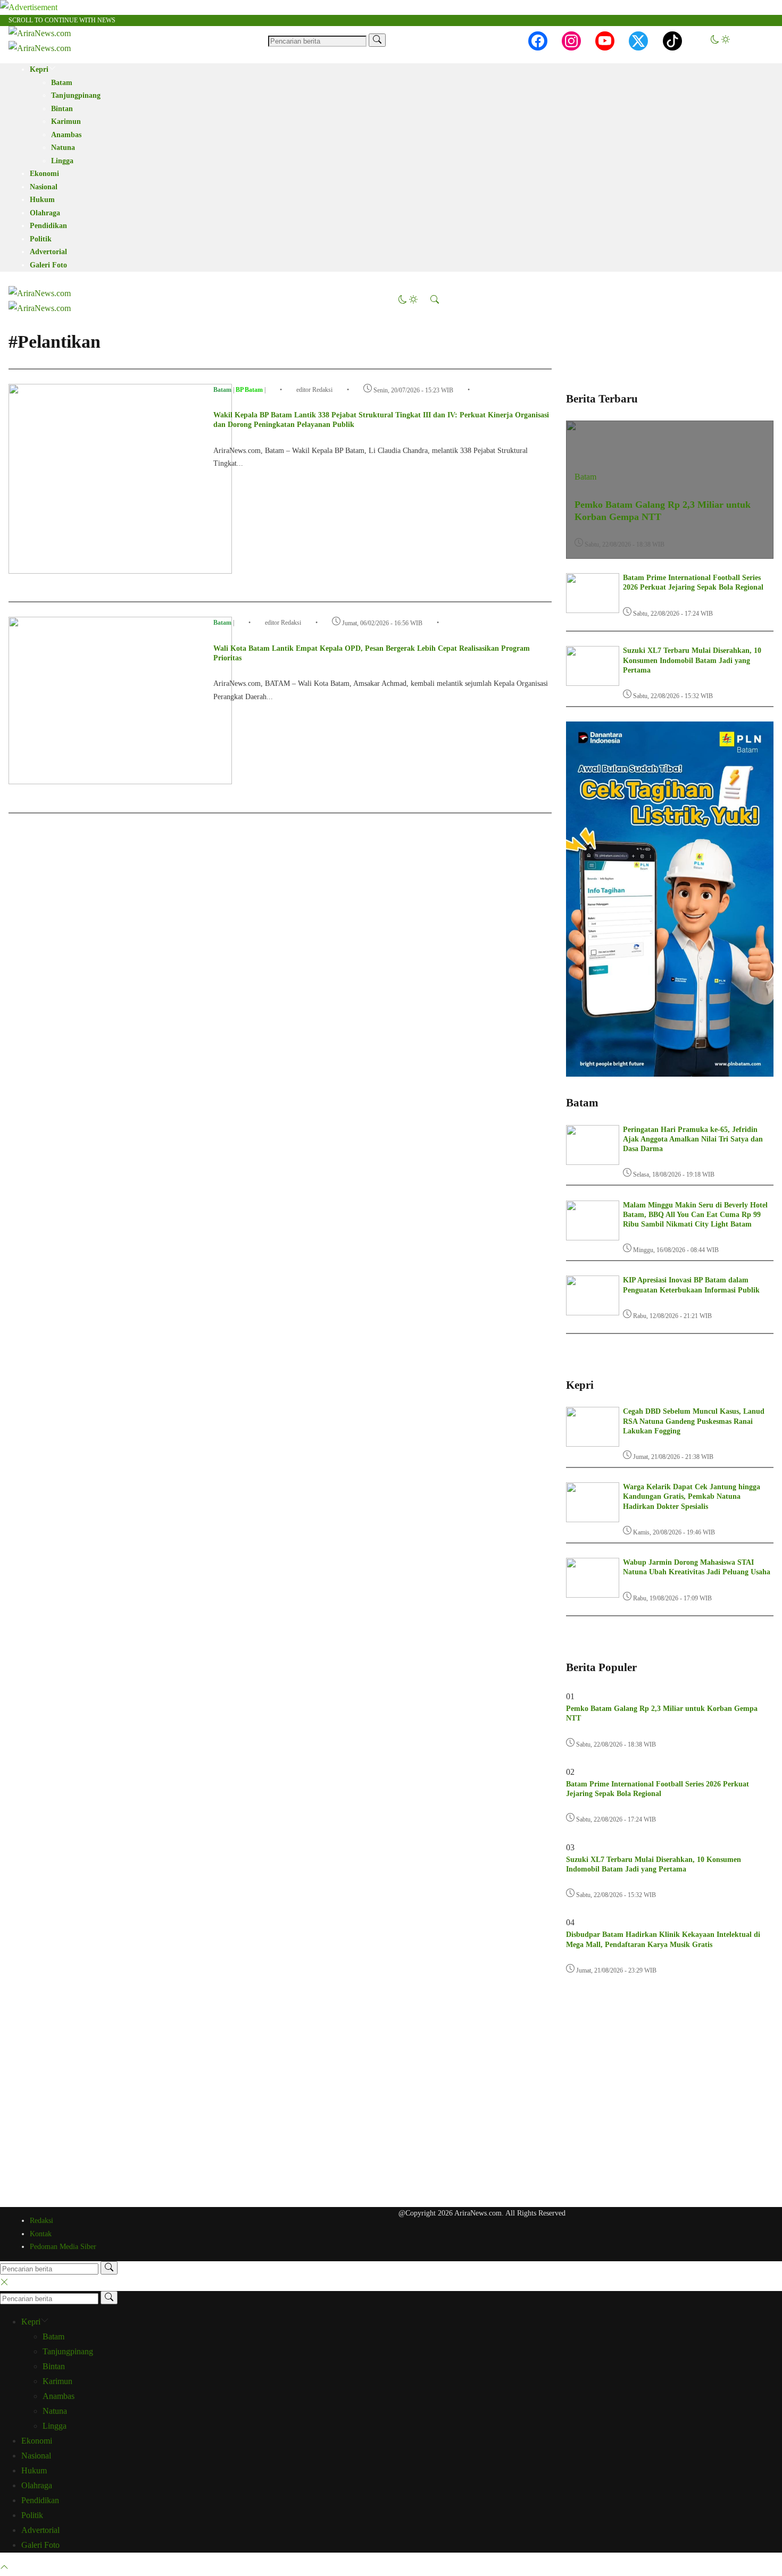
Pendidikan (48, 226)
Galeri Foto (48, 265)
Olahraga (45, 213)
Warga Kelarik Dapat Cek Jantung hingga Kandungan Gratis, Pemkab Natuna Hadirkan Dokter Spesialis (692, 1496)
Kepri (39, 69)
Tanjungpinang (76, 95)
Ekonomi (44, 174)
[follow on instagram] (571, 41)
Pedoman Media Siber (63, 2247)
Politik (41, 239)
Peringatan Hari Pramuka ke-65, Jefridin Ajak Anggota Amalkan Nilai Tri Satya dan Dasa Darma (693, 1139)
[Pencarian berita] (377, 40)
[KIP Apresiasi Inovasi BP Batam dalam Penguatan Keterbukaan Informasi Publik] (593, 1312)
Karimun (66, 121)
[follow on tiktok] (672, 41)
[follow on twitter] (638, 41)
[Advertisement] (670, 2095)
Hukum (42, 200)
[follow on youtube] (605, 41)
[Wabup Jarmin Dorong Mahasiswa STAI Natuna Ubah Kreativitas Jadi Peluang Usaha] (593, 1595)
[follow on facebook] (538, 41)
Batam (62, 83)
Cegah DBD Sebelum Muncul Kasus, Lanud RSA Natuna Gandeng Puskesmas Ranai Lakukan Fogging (694, 1421)
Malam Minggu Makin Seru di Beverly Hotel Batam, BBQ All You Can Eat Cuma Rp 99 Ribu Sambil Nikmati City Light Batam (695, 1215)
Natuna (63, 148)
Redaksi (41, 2221)
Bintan (62, 109)
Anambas (66, 135)
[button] (720, 41)
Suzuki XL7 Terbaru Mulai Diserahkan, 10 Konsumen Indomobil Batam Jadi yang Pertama (692, 660)
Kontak (41, 2234)
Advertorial (48, 252)
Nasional (44, 187)
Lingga (62, 161)
